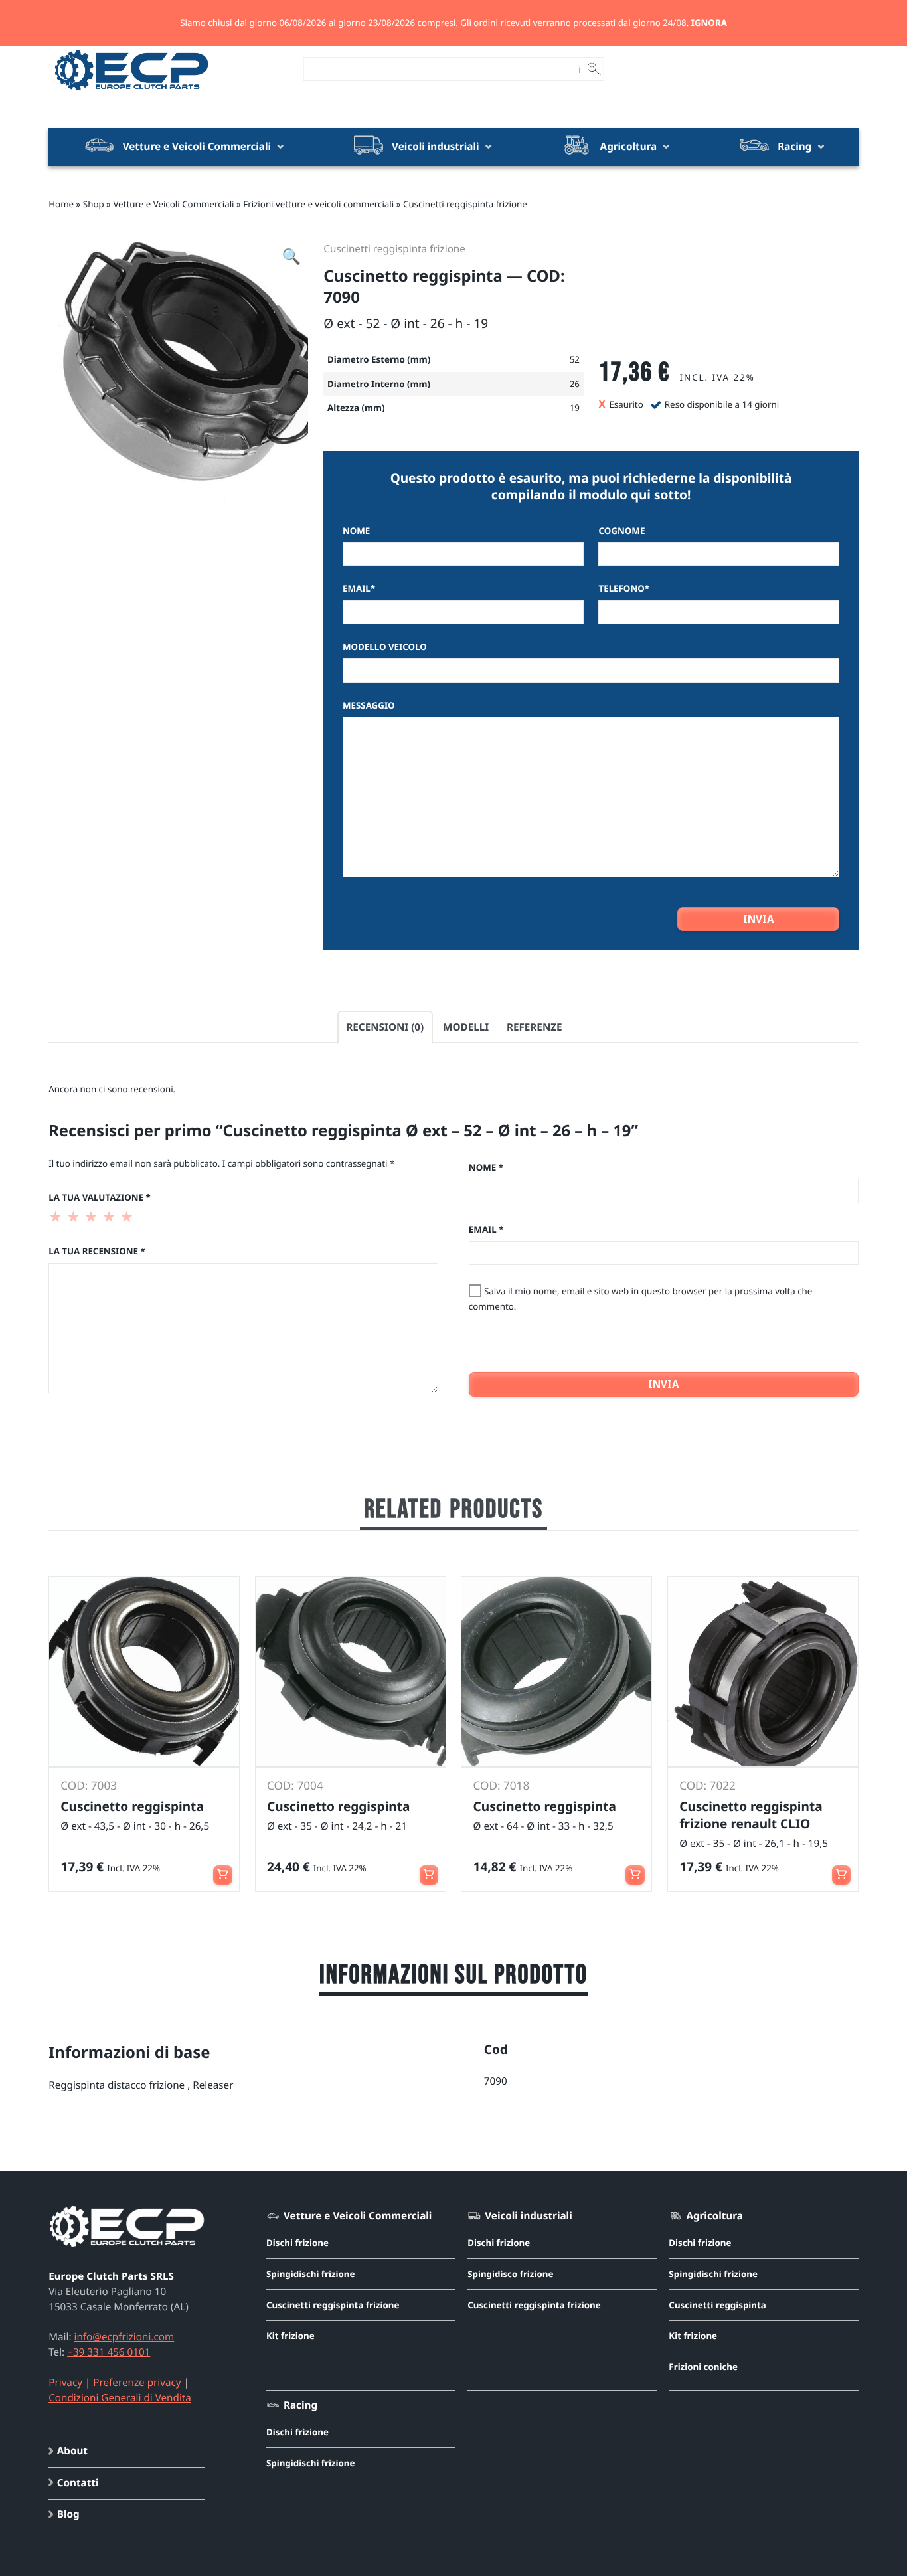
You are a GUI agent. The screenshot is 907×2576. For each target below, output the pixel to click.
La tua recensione (97, 1251)
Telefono (624, 588)
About (72, 2451)
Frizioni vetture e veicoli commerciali (318, 204)
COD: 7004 (295, 1786)
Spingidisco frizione (510, 2274)
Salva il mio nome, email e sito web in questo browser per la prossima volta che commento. (641, 1299)
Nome (356, 531)
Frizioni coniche (703, 2367)
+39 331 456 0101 (109, 2352)
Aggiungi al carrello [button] (429, 1869)
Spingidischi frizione (311, 2274)
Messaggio (369, 705)
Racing (794, 147)
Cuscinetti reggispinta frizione (465, 204)
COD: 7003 (89, 1786)
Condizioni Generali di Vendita (120, 2398)
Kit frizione (290, 2336)
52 (575, 359)
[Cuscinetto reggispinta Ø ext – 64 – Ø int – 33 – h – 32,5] (556, 1672)
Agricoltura (629, 147)
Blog (68, 2514)
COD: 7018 (502, 1786)
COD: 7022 (707, 1786)
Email (359, 588)
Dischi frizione (297, 2243)
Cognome (621, 531)
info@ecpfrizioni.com (124, 2337)
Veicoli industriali (435, 147)
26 (575, 384)
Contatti (78, 2483)
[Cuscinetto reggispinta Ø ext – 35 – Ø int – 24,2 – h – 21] (351, 1672)
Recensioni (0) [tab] (385, 1027)
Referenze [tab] (535, 1027)
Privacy (65, 2383)
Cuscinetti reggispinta (717, 2305)
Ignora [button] (709, 23)
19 (575, 408)
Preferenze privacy (137, 2383)
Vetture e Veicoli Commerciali (197, 147)
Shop (94, 204)
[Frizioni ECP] (131, 92)
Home (61, 204)
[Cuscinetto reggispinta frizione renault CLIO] (763, 1672)
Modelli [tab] (466, 1027)
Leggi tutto (223, 1869)
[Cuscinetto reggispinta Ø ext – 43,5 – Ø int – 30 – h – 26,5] (144, 1672)
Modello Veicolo (385, 647)
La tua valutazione (100, 1197)
